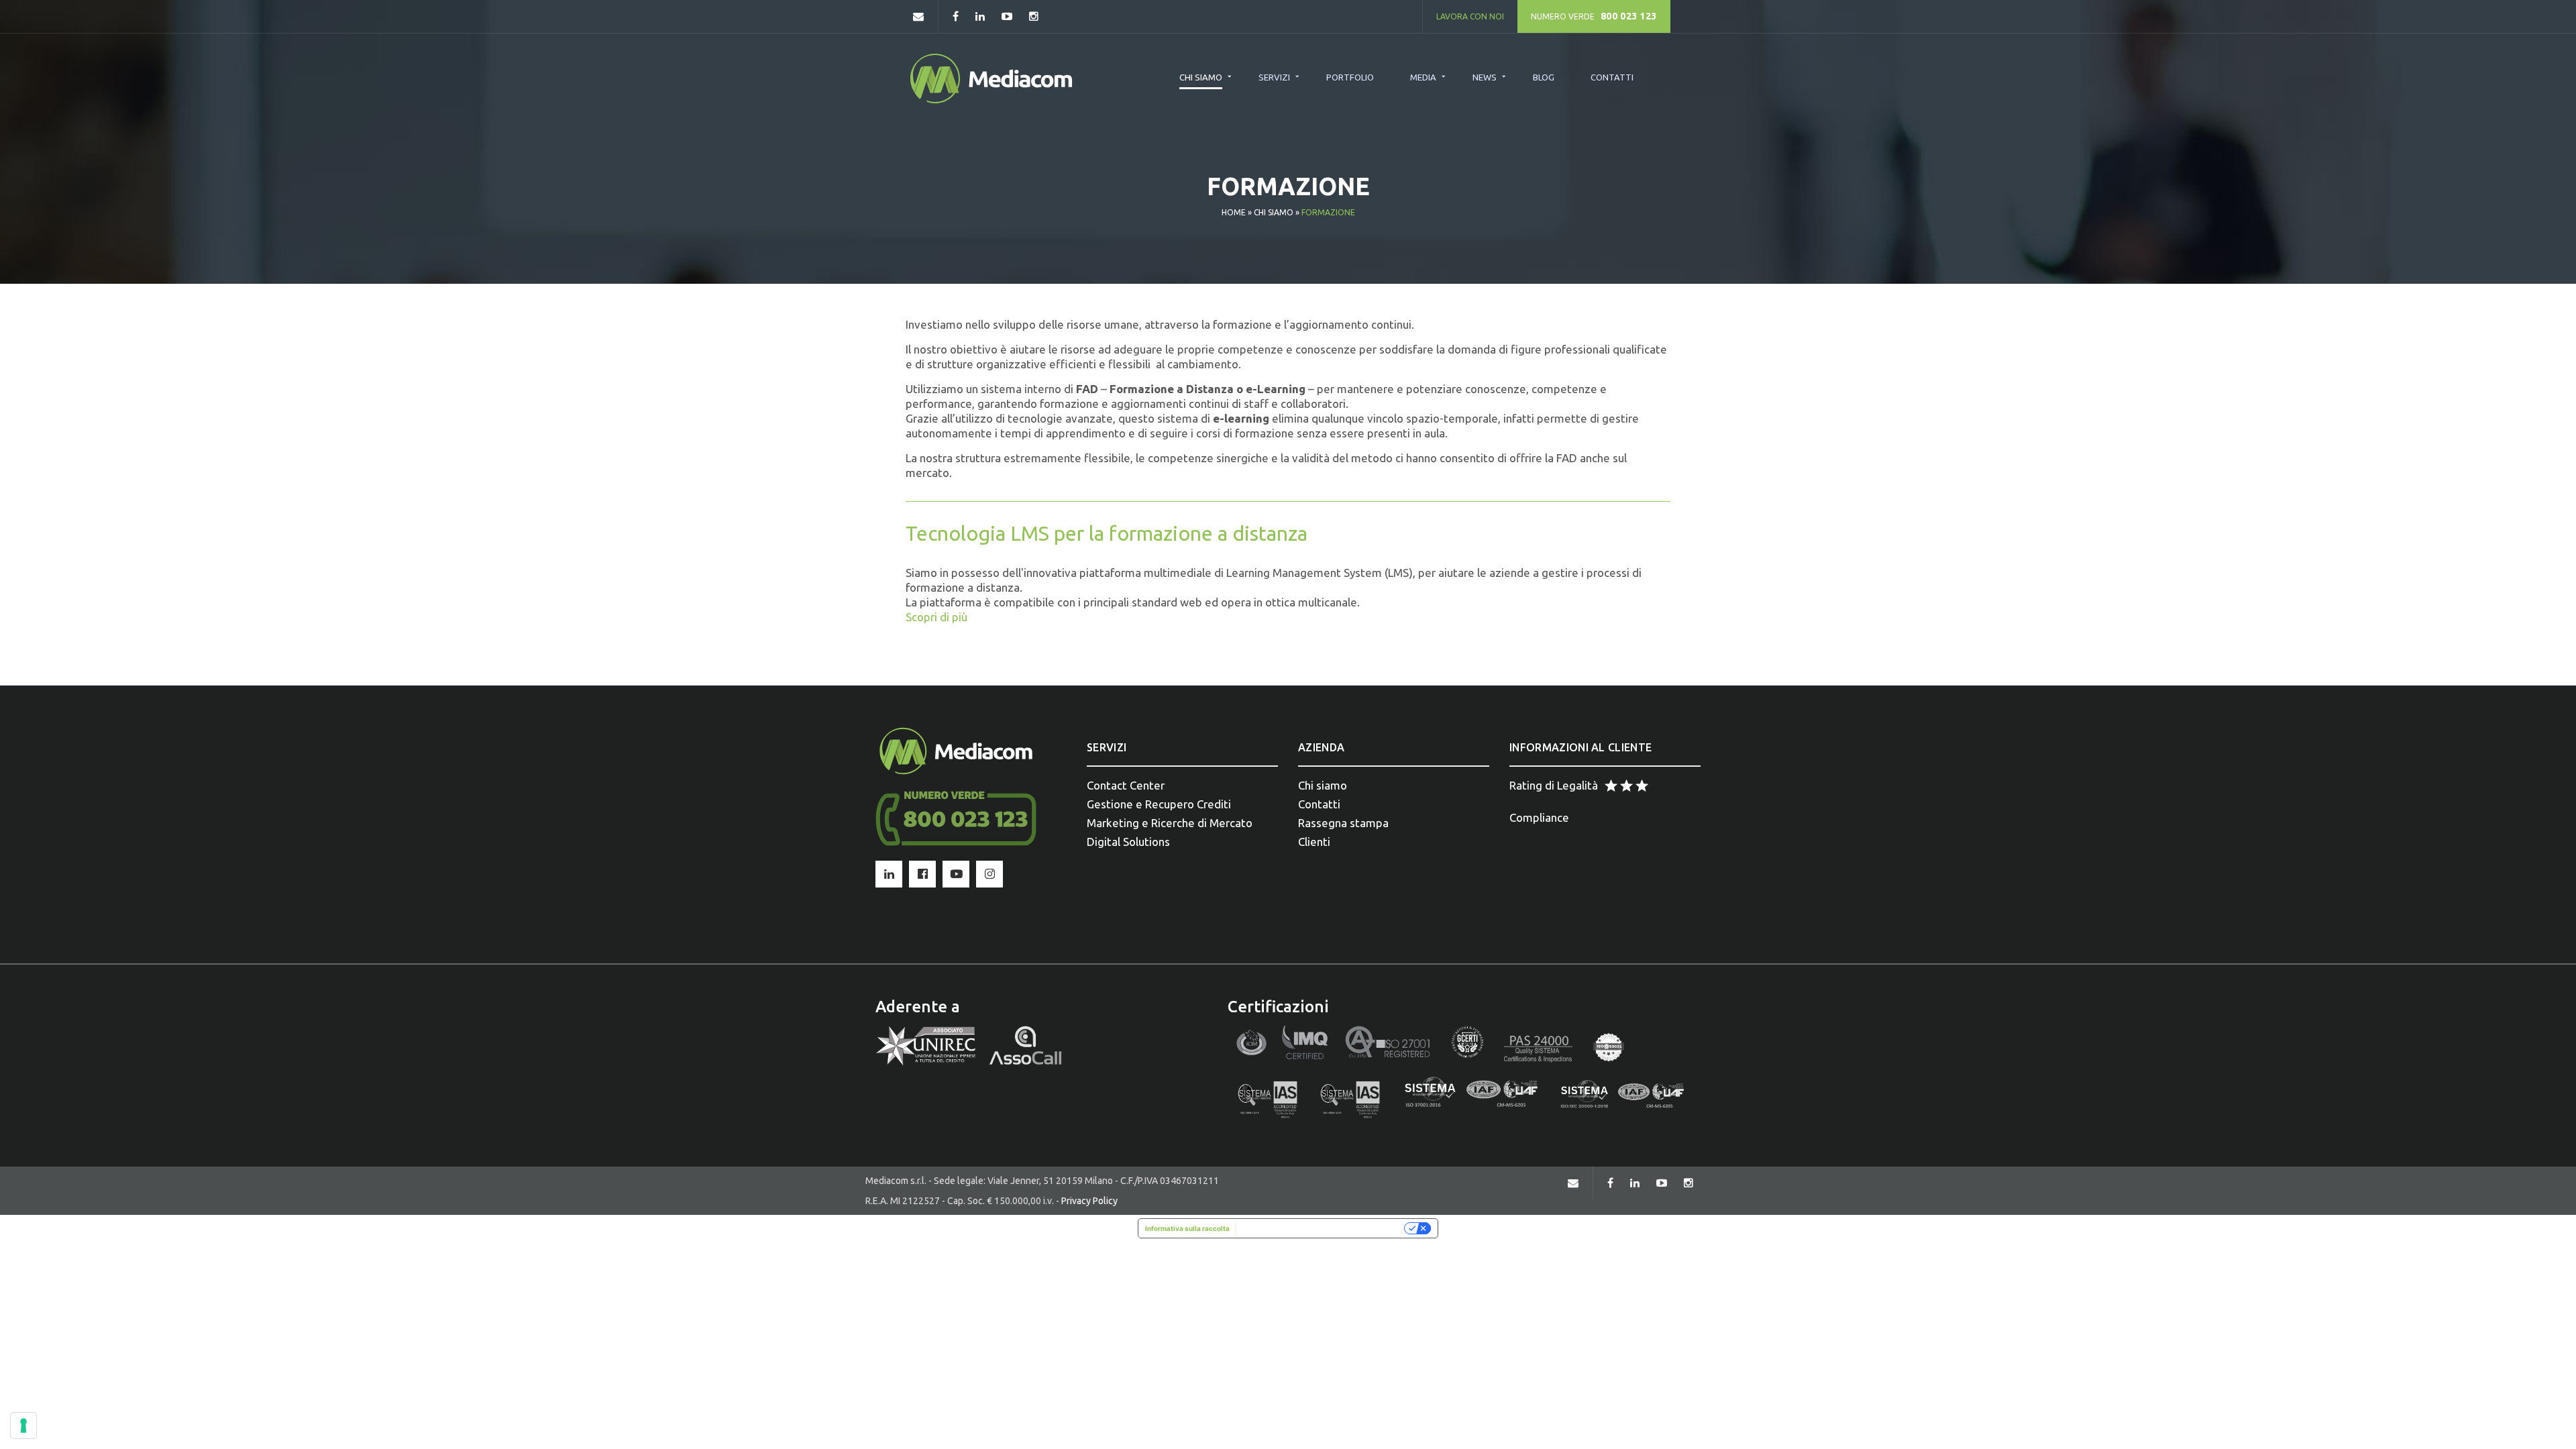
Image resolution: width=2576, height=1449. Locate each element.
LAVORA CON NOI (1470, 16)
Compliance (1539, 817)
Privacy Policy (1089, 1201)
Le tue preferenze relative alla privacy (1322, 1228)
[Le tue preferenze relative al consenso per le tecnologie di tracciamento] (23, 1426)
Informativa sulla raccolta (1187, 1228)
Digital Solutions (1128, 842)
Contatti (1319, 804)
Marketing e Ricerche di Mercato (1170, 823)
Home (1234, 212)
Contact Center (1126, 785)
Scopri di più (936, 617)
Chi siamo (1274, 212)
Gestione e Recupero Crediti (1159, 804)
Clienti (1314, 842)
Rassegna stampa (1343, 823)
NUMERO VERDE (1594, 16)
